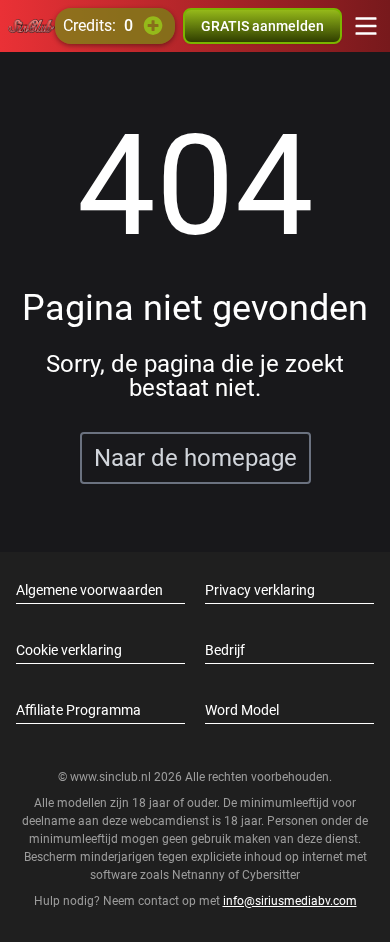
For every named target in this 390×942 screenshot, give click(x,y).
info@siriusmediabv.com (290, 901)
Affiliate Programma (78, 710)
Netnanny (200, 875)
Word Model (242, 710)
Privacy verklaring (260, 590)
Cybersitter (271, 875)
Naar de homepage (195, 458)
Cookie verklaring (69, 650)
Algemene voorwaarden (89, 590)
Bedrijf (225, 650)
